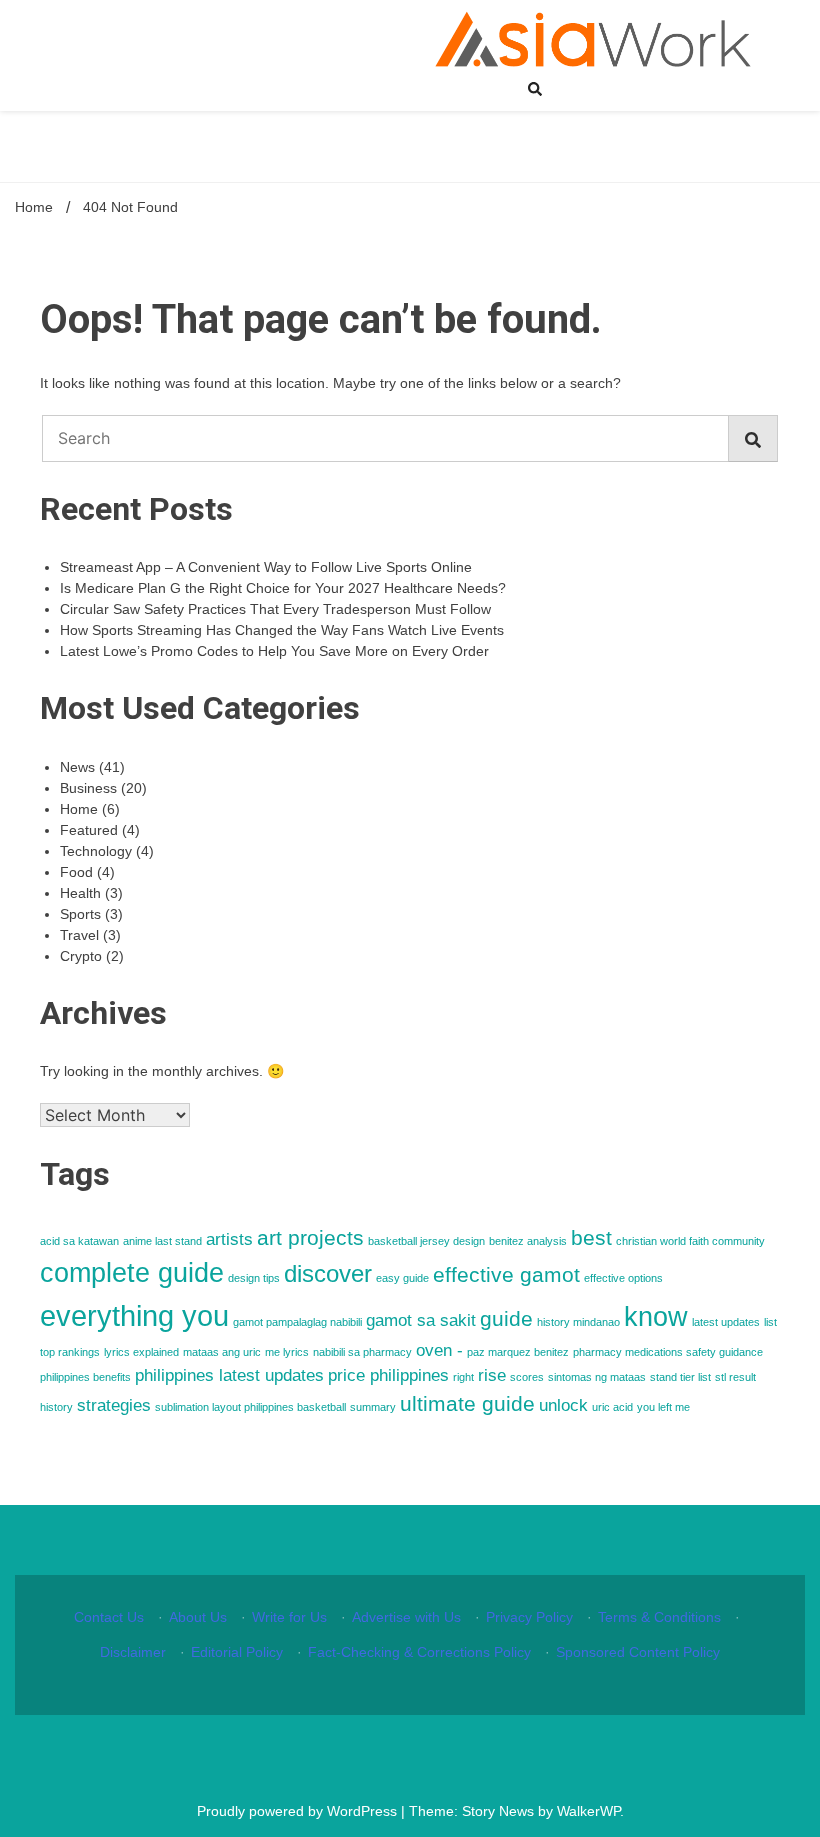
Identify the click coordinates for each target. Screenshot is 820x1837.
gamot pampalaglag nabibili (297, 1322)
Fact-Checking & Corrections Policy (419, 1652)
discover (328, 1273)
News (77, 767)
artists (229, 1239)
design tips (254, 1278)
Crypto (81, 956)
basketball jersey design (426, 1241)
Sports (80, 914)
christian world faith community (690, 1241)
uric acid (612, 1407)
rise (492, 1375)
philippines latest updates (229, 1375)
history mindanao (578, 1322)
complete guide (132, 1273)
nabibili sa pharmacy (362, 1352)
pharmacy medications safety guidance (668, 1352)
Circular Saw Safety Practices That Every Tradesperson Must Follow (275, 609)
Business (88, 788)
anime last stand (162, 1241)
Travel (79, 935)
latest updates (726, 1322)
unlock (563, 1405)
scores (527, 1377)
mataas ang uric (222, 1352)
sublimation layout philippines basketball (250, 1407)
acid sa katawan (79, 1241)
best (591, 1237)
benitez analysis (528, 1241)
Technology (96, 851)
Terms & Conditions (659, 1617)
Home (79, 809)
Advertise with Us (406, 1617)
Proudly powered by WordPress (299, 1811)
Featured (89, 830)
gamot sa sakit (421, 1320)
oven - (439, 1350)
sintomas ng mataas (597, 1377)
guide (506, 1318)
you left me (663, 1407)
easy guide (402, 1278)
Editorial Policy (237, 1652)
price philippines (388, 1375)
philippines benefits (85, 1377)
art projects (310, 1237)
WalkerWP (588, 1811)
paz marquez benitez (518, 1352)
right (463, 1377)
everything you (134, 1315)
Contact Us (109, 1617)
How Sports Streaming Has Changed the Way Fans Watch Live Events (282, 630)
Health (80, 893)
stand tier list (680, 1377)
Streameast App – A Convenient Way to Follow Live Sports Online (266, 567)
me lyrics (287, 1352)
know (656, 1317)
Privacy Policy (529, 1617)
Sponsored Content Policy (638, 1652)
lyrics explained (141, 1352)
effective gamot (506, 1274)
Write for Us (289, 1617)
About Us (198, 1617)
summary (373, 1407)
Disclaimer (133, 1652)
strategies (114, 1405)
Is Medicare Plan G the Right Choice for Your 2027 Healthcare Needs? (283, 588)
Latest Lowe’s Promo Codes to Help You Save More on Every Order (274, 651)
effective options (623, 1278)
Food (76, 872)
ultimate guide (467, 1403)
